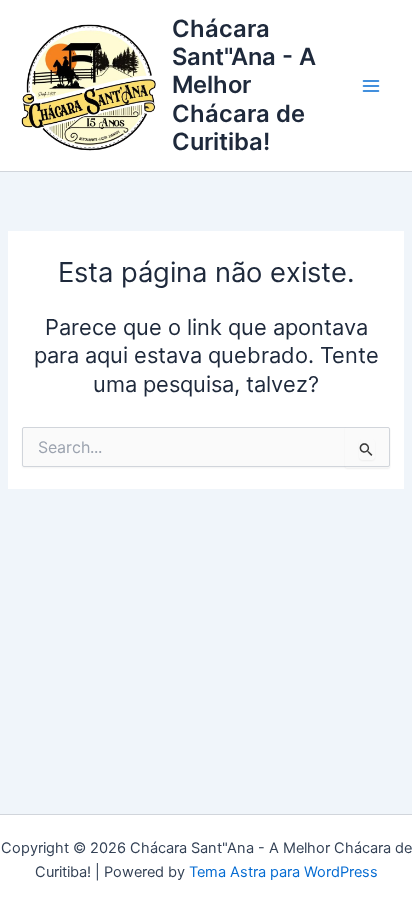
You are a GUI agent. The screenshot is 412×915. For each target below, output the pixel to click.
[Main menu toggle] (371, 86)
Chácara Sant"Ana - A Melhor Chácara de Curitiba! (244, 85)
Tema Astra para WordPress (283, 872)
